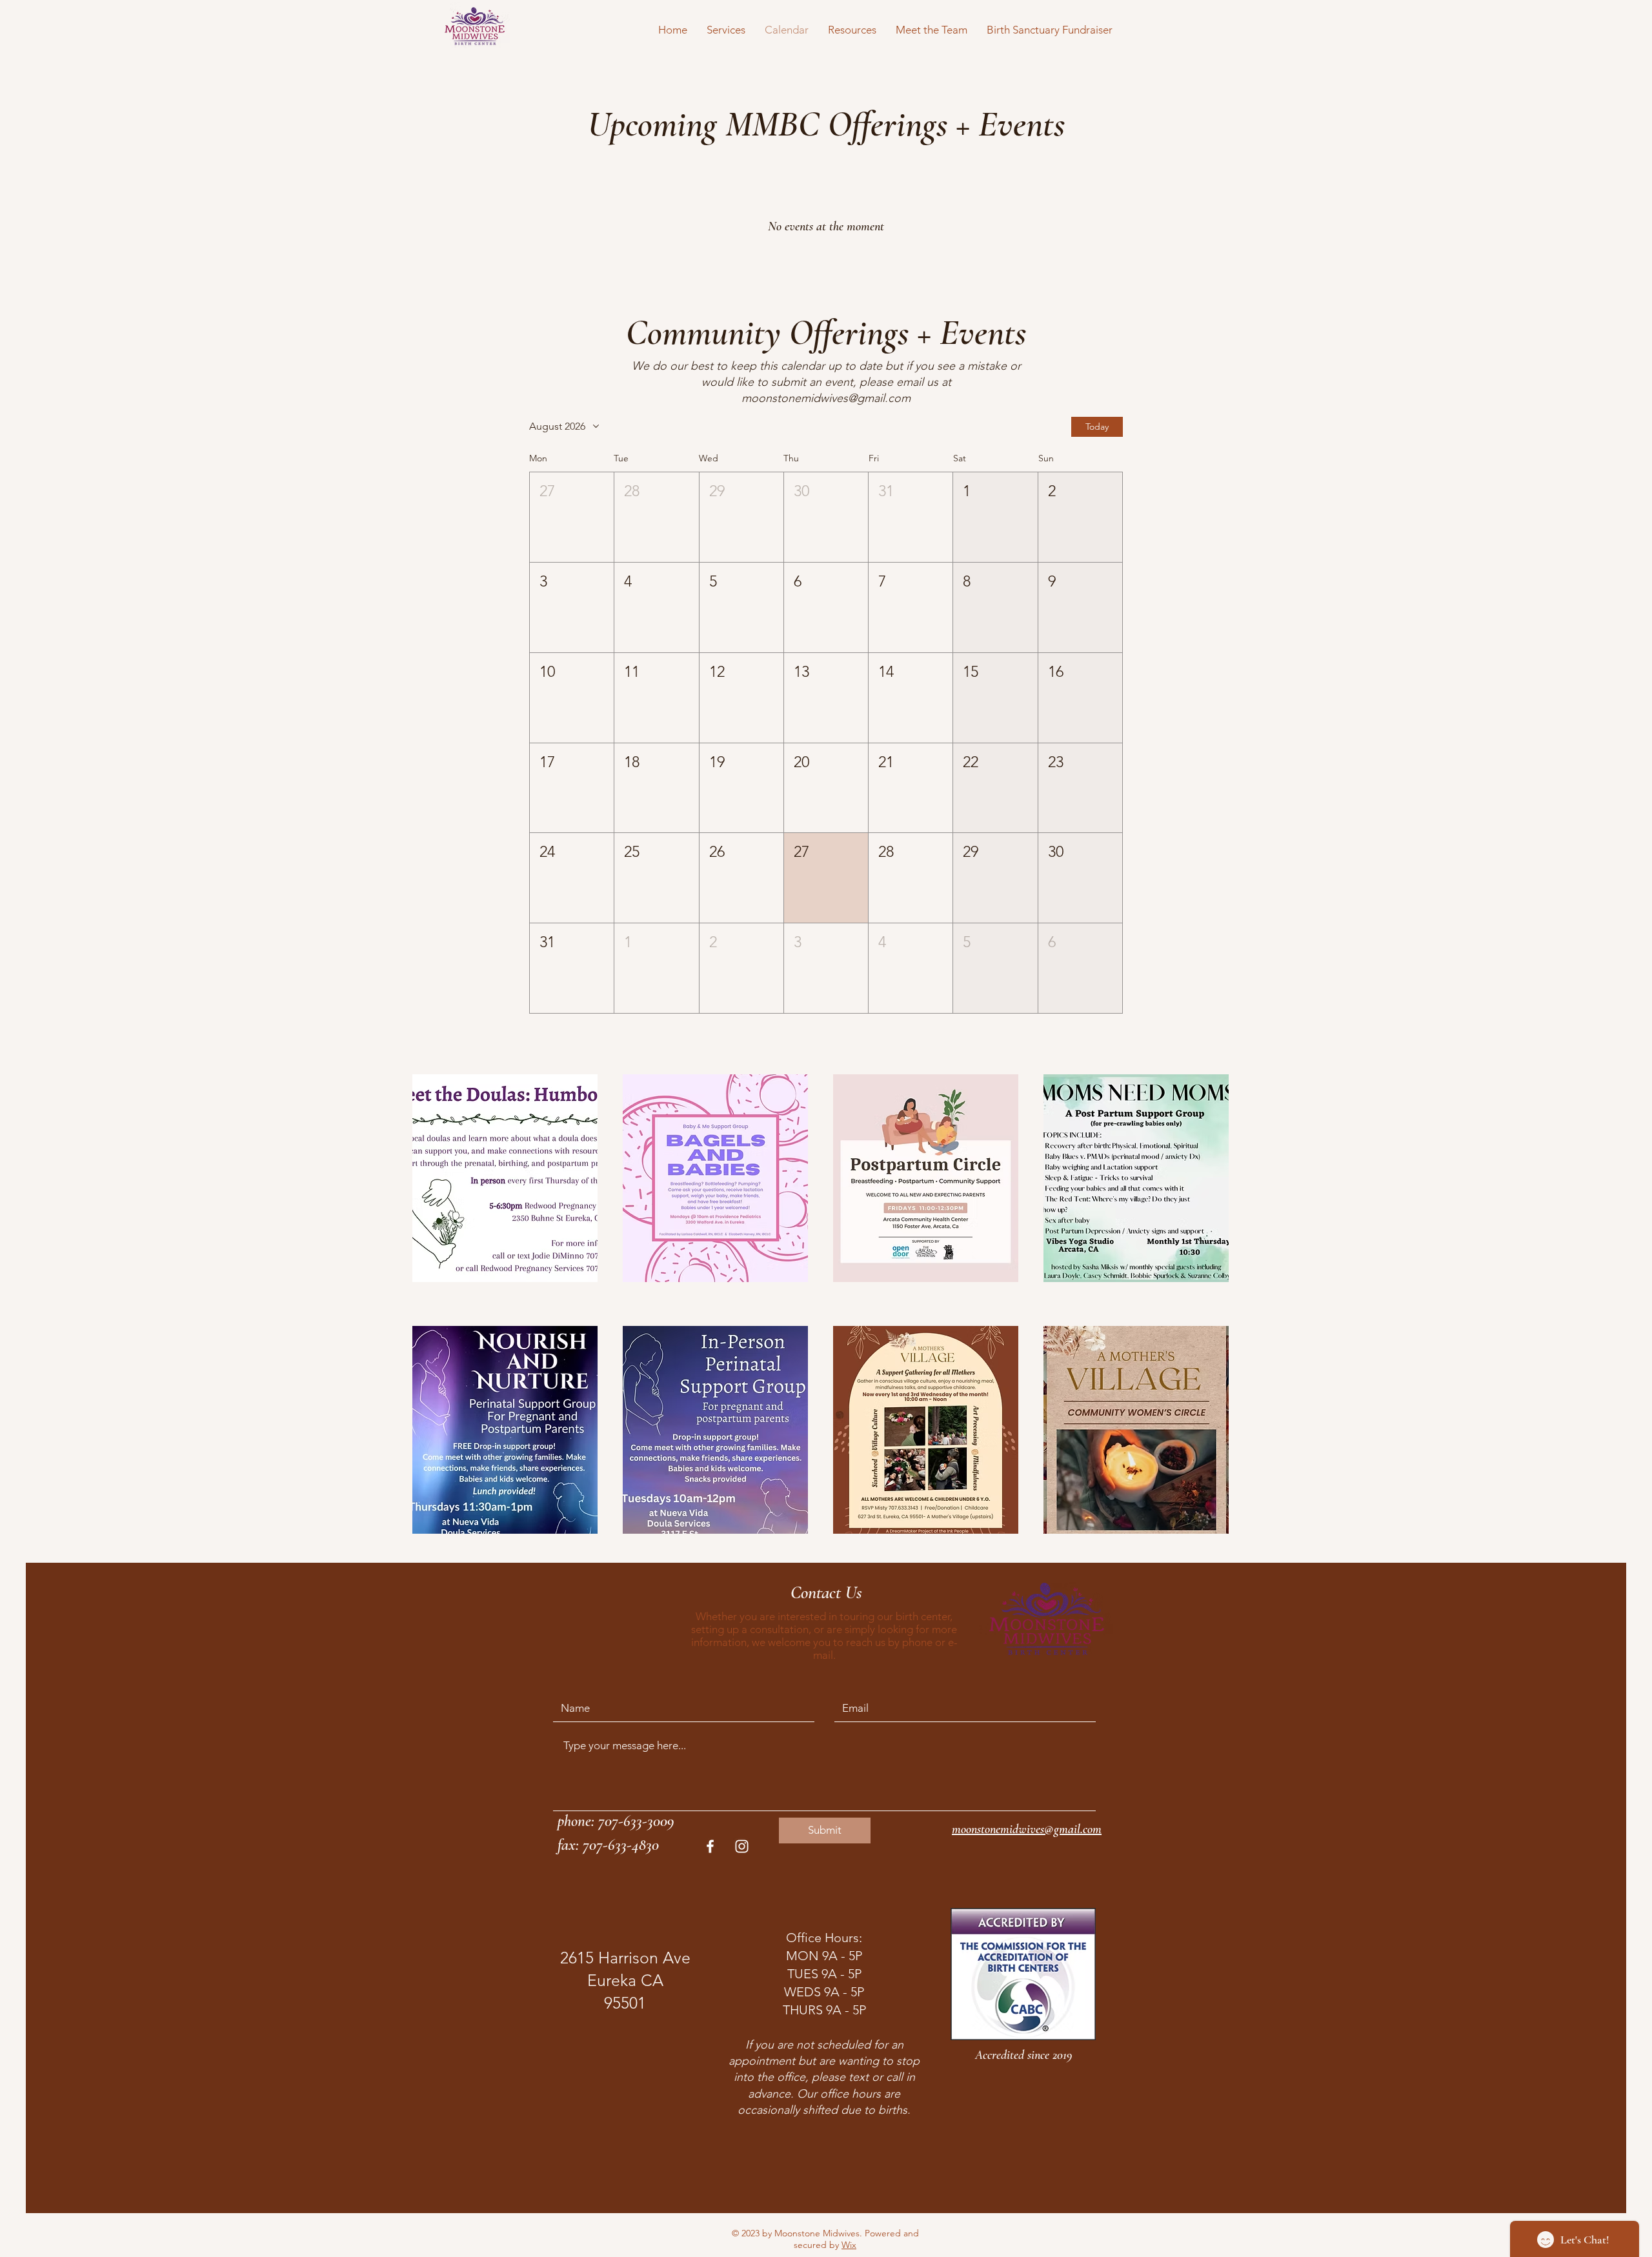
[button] (726, 30)
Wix (849, 2245)
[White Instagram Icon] (742, 1846)
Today (1097, 426)
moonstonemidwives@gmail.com (826, 398)
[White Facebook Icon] (710, 1846)
